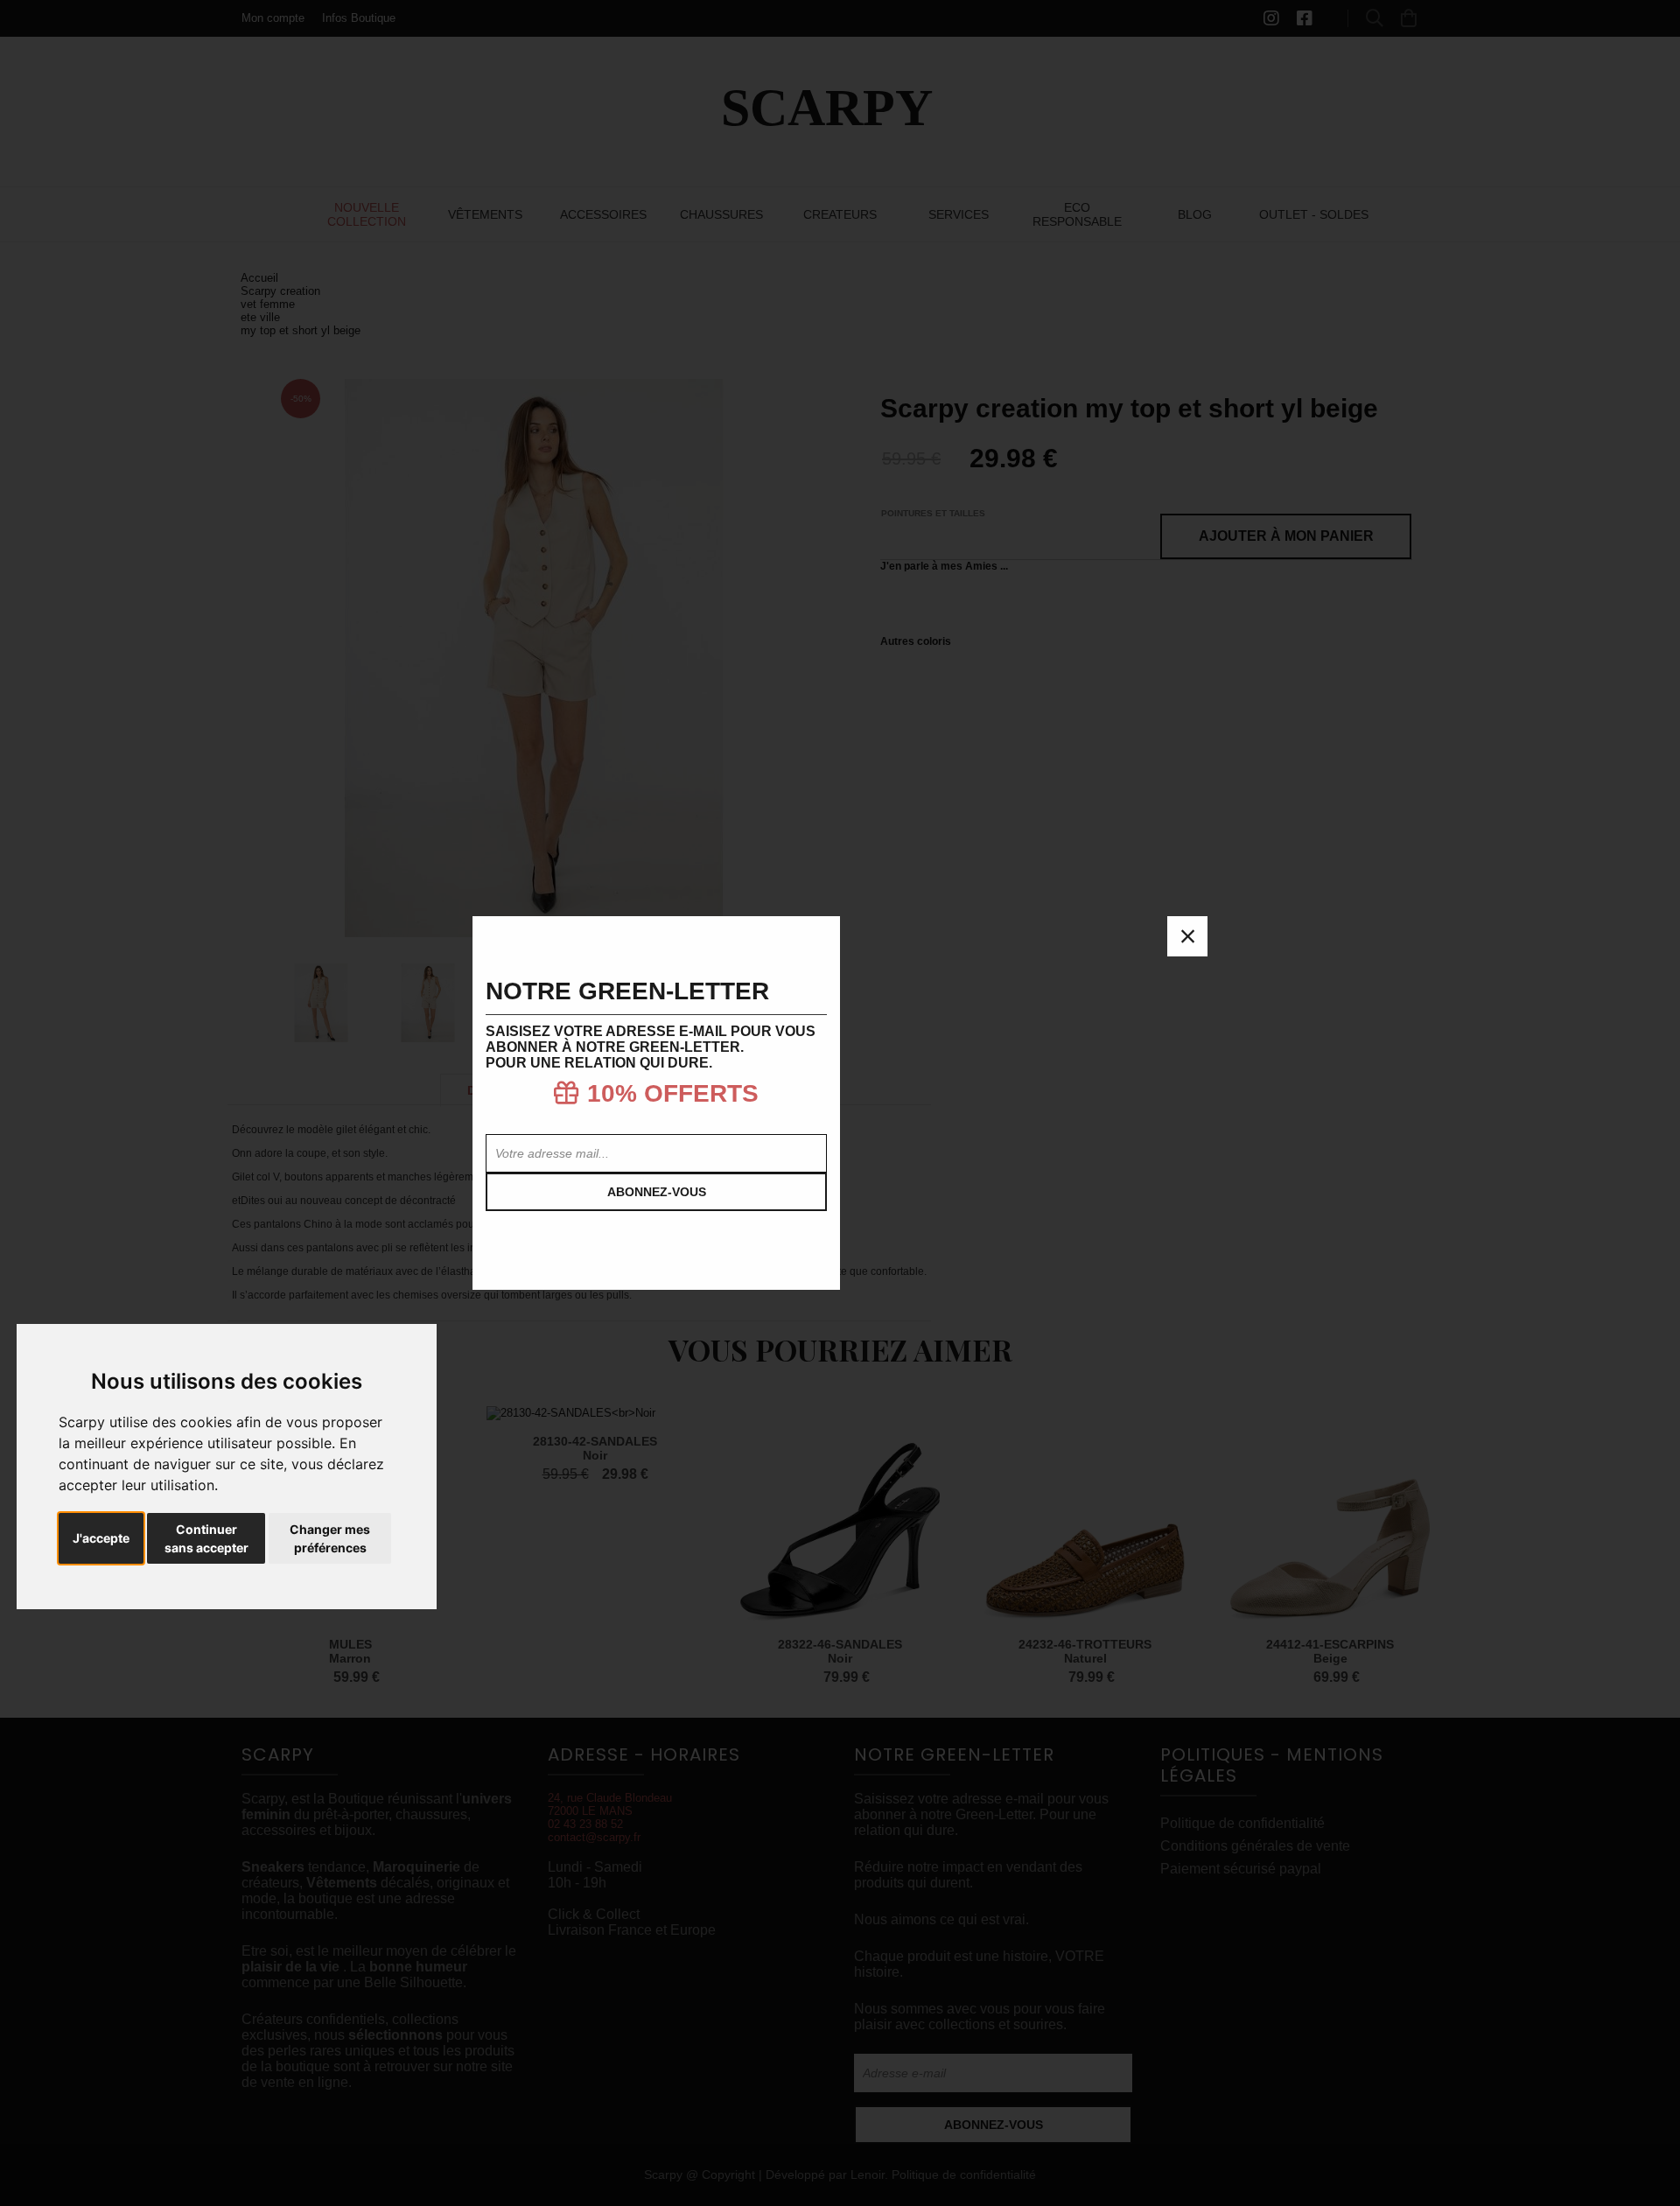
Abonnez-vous (657, 1192)
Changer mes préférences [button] (330, 1538)
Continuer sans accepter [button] (206, 1538)
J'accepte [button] (101, 1538)
